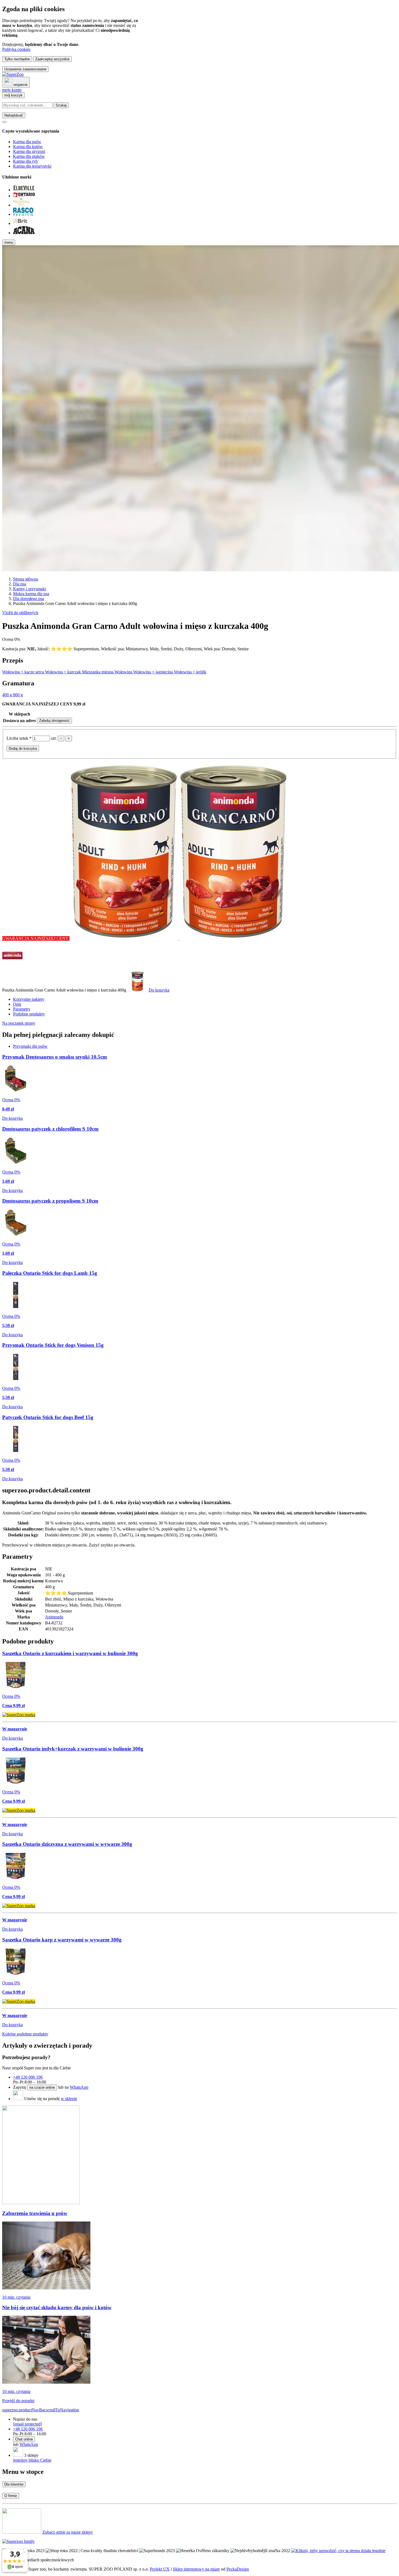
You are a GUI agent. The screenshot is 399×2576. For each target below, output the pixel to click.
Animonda (54, 1617)
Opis (17, 1004)
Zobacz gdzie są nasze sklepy (68, 2532)
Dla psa (20, 584)
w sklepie (69, 2099)
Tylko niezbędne (17, 59)
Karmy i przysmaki (29, 589)
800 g (18, 695)
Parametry (22, 1009)
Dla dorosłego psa (28, 599)
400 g (8, 695)
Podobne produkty (29, 1014)
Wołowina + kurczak (64, 672)
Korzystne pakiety (29, 999)
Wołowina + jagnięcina (154, 672)
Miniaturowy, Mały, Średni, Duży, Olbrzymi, (165, 649)
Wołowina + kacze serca (24, 672)
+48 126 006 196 (28, 2077)
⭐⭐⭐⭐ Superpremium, (76, 649)
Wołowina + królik (190, 672)
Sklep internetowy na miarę (196, 2569)
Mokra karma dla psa (31, 594)
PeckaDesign (238, 2569)
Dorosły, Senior (235, 649)
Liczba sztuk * (20, 738)
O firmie (11, 2496)
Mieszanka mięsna (98, 672)
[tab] (30, 1046)
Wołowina (124, 672)
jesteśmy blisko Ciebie (32, 2460)
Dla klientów (14, 2484)
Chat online (24, 2439)
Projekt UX (160, 2569)
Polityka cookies (16, 49)
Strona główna (26, 579)
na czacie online (42, 2087)
